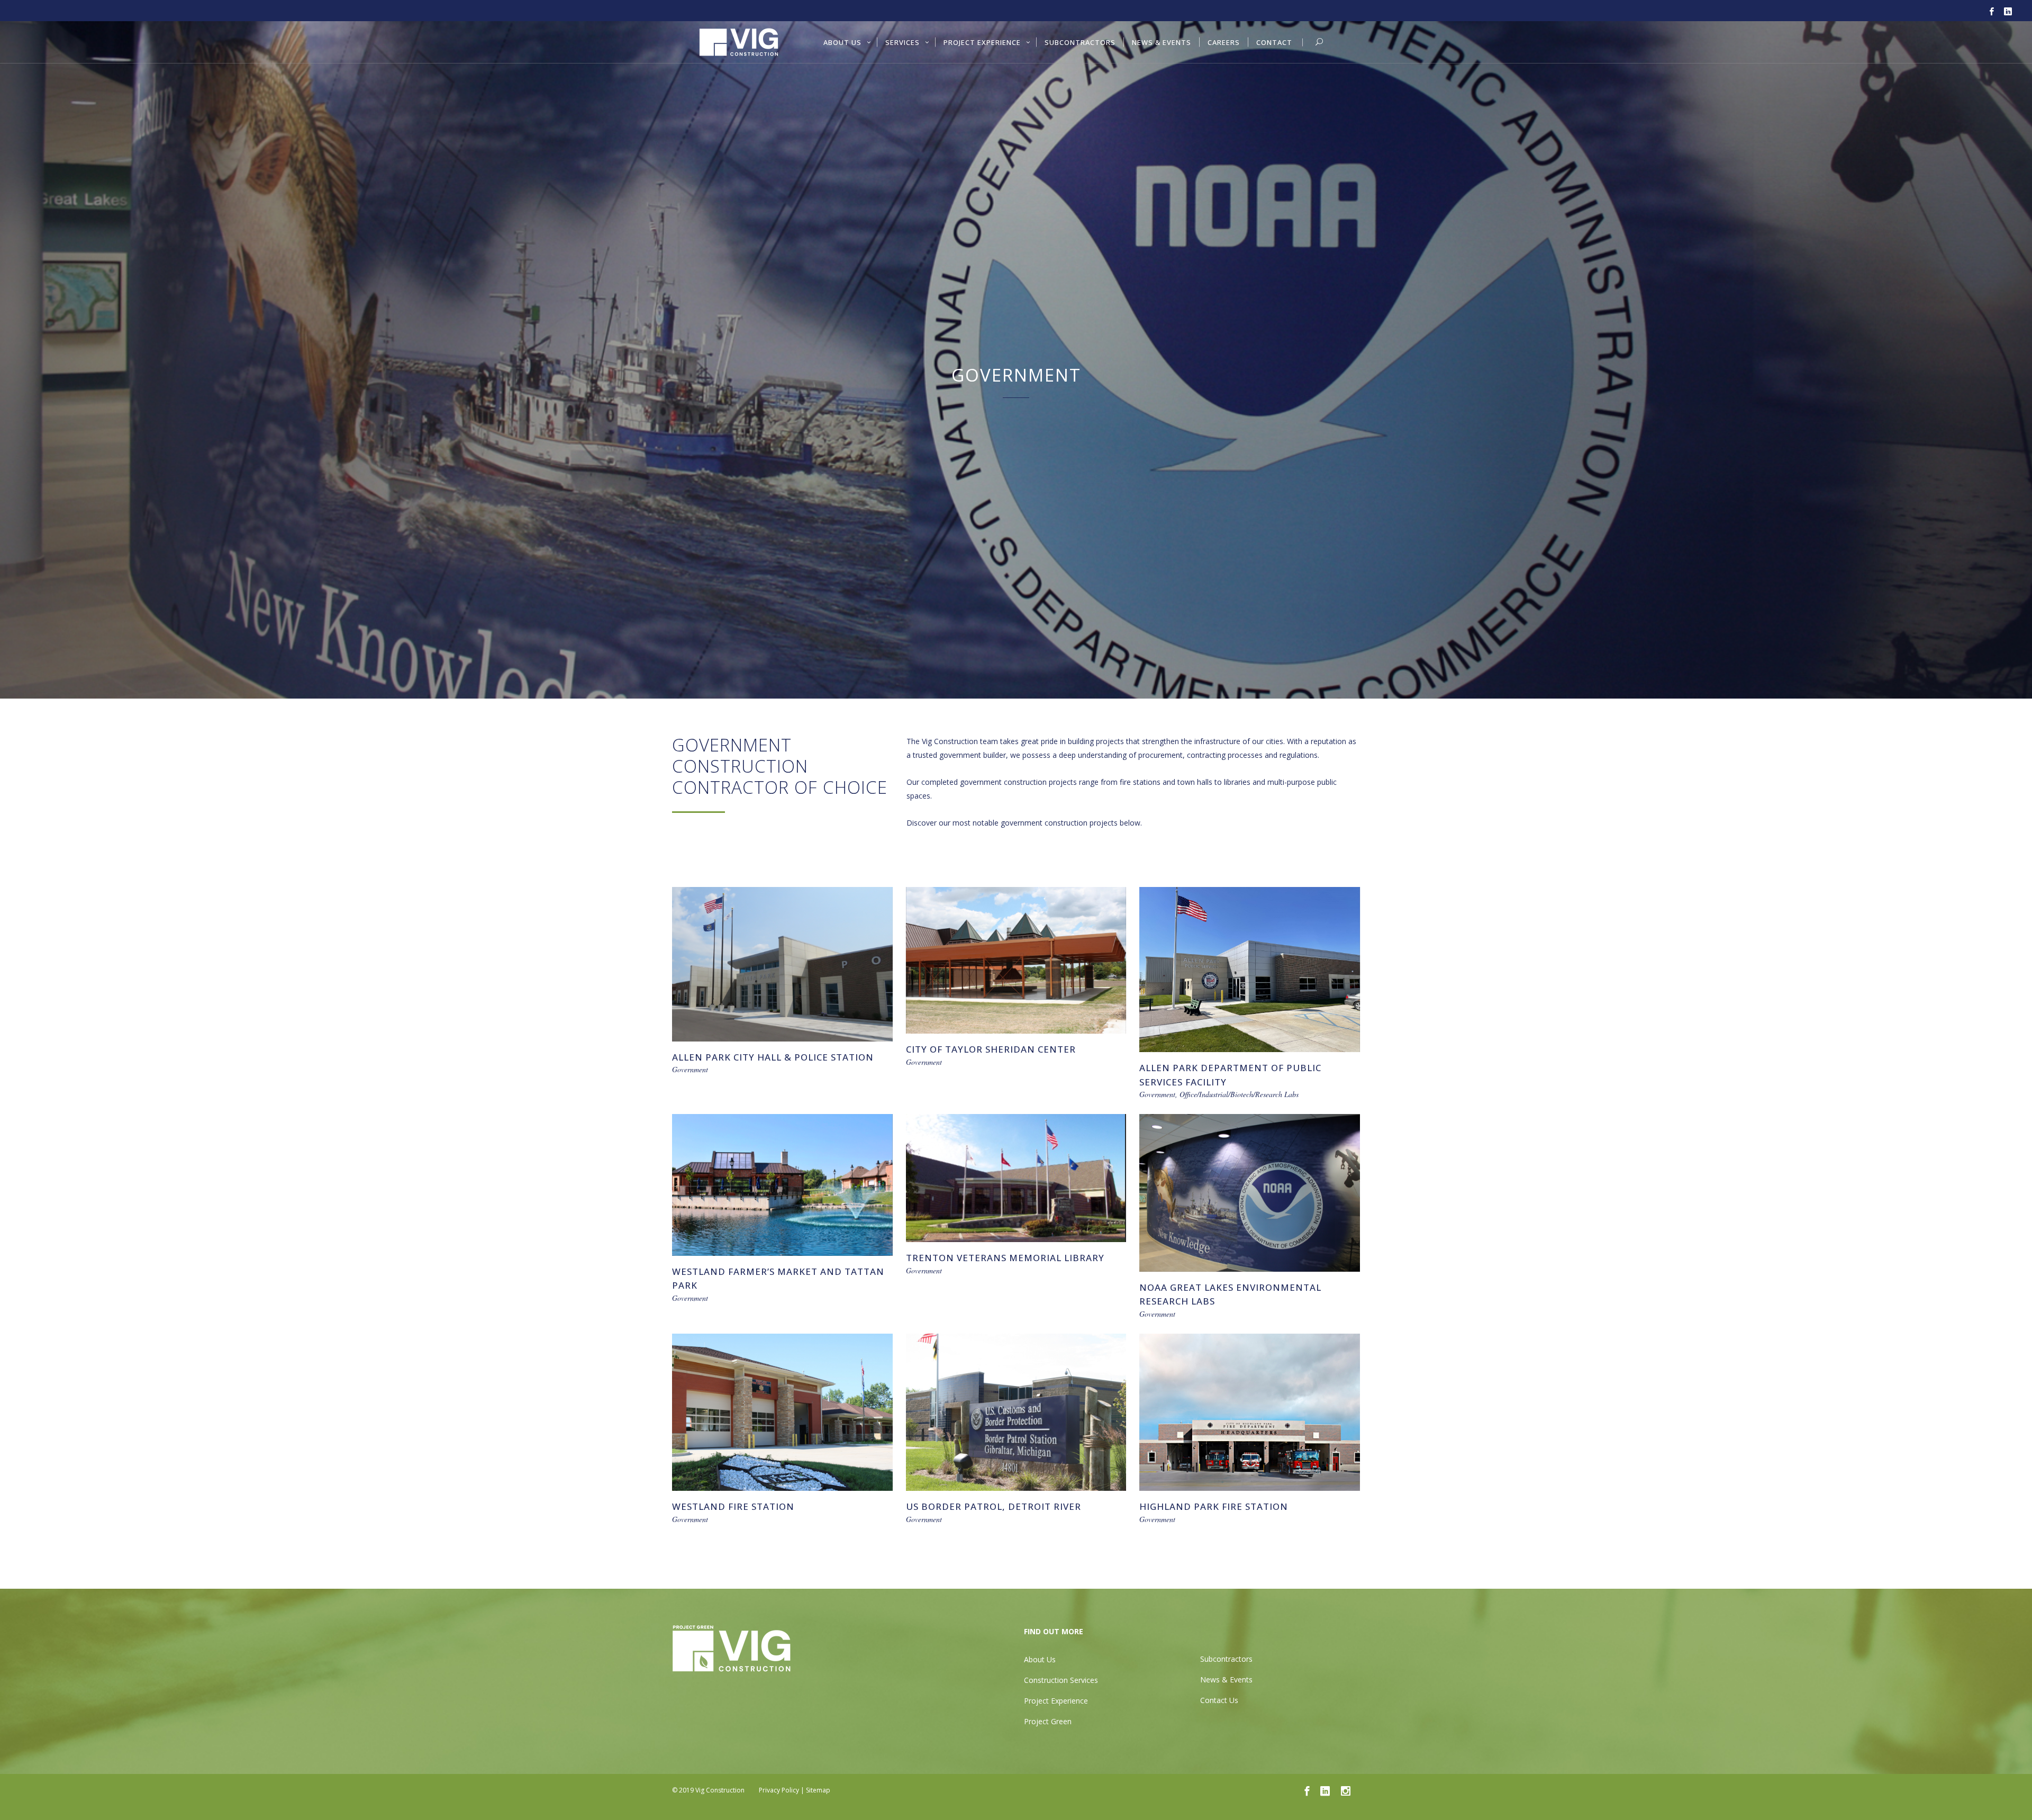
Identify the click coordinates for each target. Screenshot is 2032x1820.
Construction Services (1061, 1680)
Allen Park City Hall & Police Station (773, 1057)
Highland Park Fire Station (1214, 1506)
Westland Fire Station (733, 1506)
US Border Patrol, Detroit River (994, 1506)
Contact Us (1219, 1700)
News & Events (1226, 1679)
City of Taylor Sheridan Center (991, 1049)
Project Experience (1056, 1701)
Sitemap (818, 1790)
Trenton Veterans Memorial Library (1005, 1258)
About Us (1040, 1659)
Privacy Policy (779, 1790)
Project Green (1048, 1721)
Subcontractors (1226, 1659)
